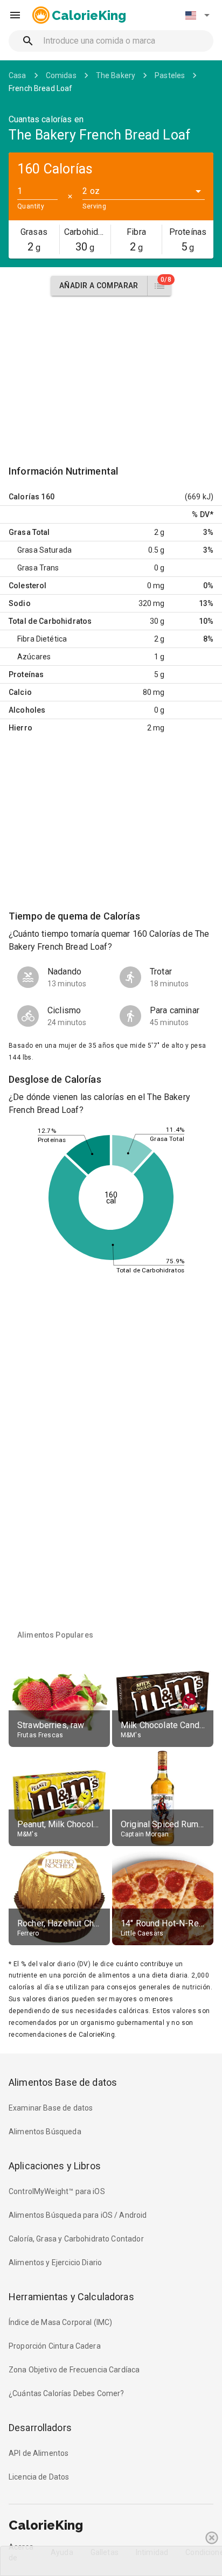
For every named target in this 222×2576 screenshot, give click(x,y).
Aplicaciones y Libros (55, 2166)
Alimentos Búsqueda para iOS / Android (78, 2215)
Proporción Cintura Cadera (55, 2346)
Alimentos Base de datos (63, 2082)
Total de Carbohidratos (50, 621)
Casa (18, 75)
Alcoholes (27, 710)
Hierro (20, 728)
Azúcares (34, 657)
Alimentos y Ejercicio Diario (55, 2262)
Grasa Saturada (44, 550)
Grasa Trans (38, 568)
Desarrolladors (40, 2428)
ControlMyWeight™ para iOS (57, 2191)
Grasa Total (29, 532)
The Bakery (116, 75)
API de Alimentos (39, 2453)
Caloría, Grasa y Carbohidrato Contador (76, 2239)
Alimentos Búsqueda (45, 2132)
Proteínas (26, 674)
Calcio (20, 692)
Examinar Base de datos (51, 2108)
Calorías (24, 497)
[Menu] (15, 15)
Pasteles (170, 75)
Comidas (61, 75)
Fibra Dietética (42, 639)
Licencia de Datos (39, 2477)
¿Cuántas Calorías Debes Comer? (67, 2393)
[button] (197, 15)
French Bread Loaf (41, 88)
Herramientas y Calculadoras (71, 2297)
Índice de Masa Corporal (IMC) (60, 2322)
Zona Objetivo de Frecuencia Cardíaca (74, 2370)
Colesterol (28, 586)
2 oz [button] (91, 191)
